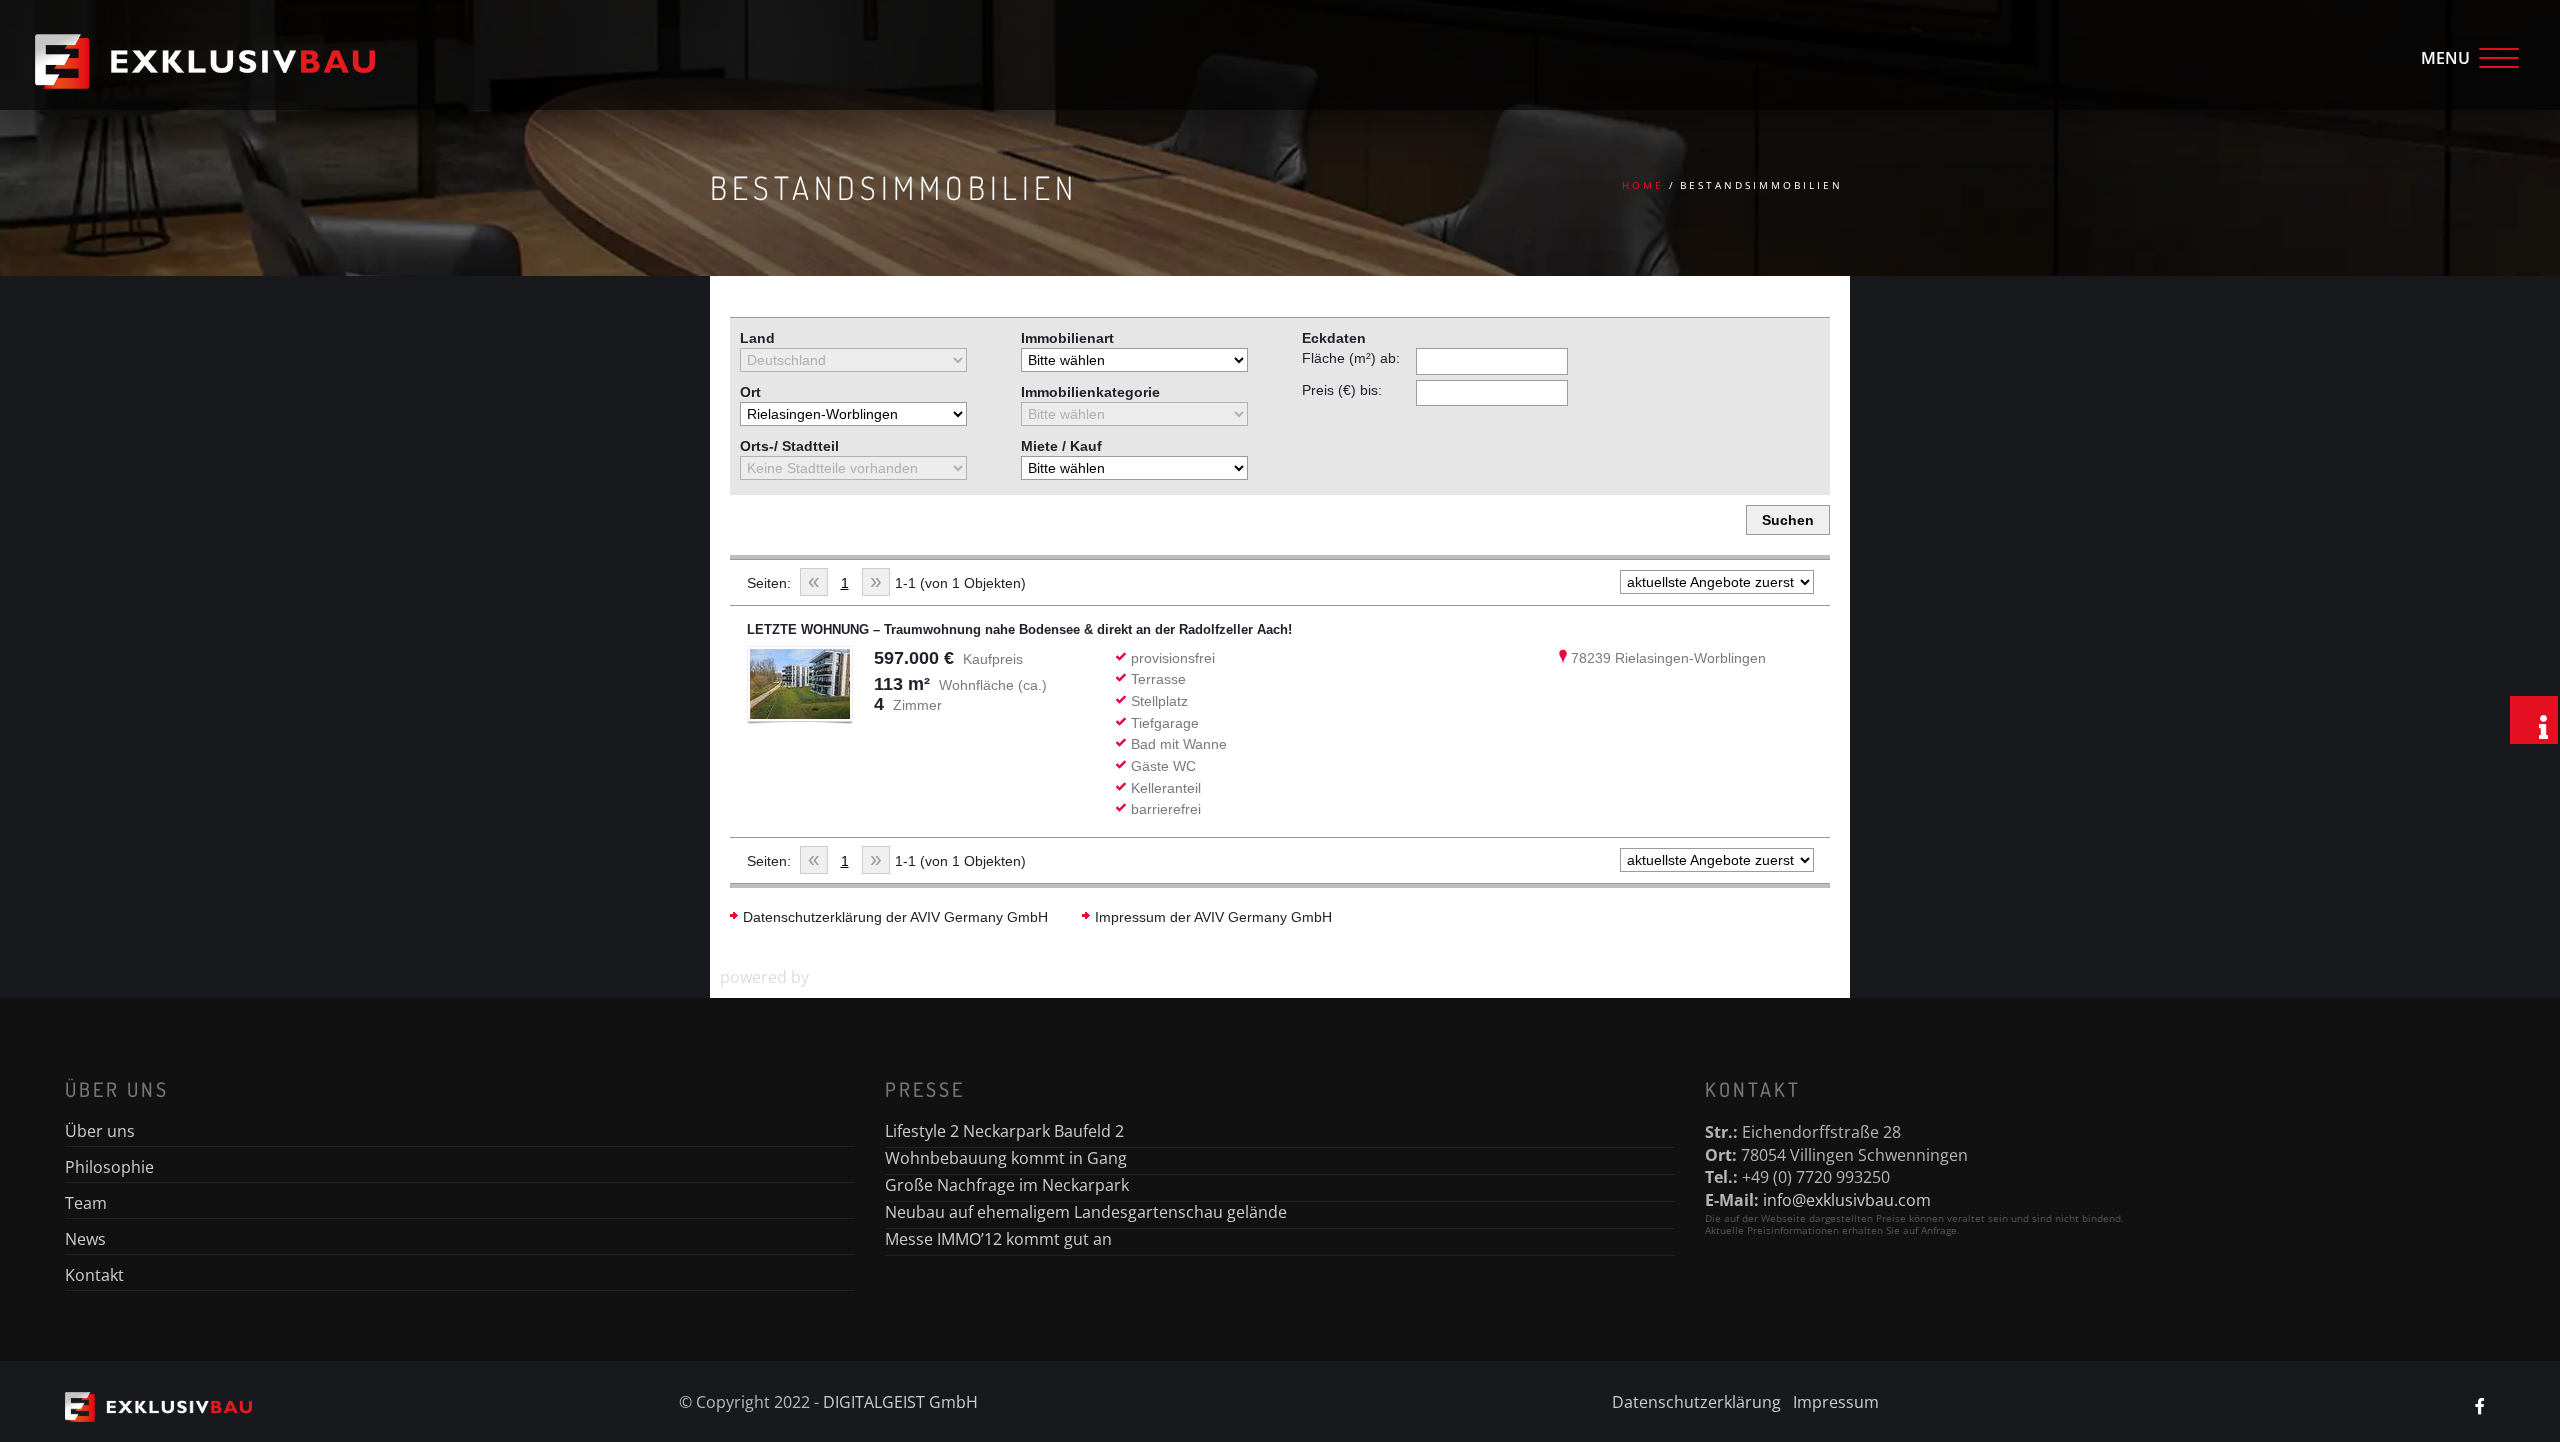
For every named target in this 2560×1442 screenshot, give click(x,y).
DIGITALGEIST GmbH (900, 1402)
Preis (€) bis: (1342, 390)
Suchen (1788, 520)
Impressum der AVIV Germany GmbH (1213, 917)
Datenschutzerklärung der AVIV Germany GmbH (895, 917)
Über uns (100, 1131)
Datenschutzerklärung (1696, 1402)
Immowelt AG (863, 977)
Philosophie (109, 1167)
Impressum (1836, 1402)
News (85, 1239)
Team (86, 1203)
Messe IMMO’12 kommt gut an (998, 1239)
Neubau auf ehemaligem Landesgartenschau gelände (1086, 1212)
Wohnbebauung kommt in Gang (1006, 1158)
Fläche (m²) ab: (1351, 358)
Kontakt (94, 1275)
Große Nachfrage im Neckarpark (1007, 1185)
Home (1643, 185)
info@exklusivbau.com (1847, 1200)
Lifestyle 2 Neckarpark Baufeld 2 (1004, 1131)
